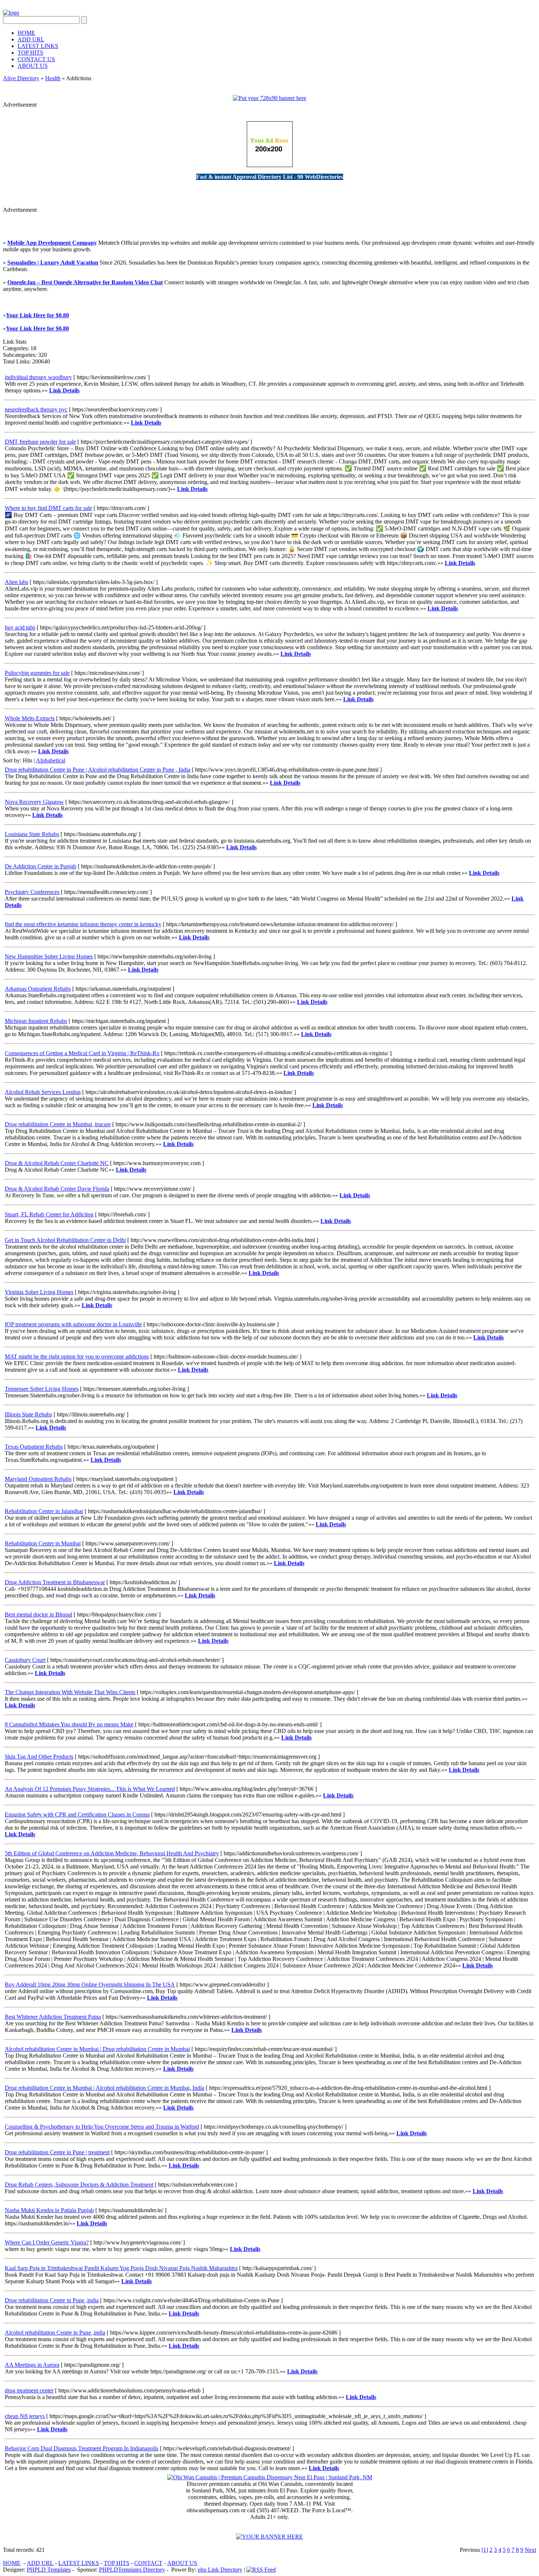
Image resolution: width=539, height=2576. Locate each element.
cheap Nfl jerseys (25, 2416)
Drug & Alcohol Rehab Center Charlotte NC (57, 1163)
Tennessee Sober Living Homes (42, 1389)
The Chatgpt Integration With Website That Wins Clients (70, 1692)
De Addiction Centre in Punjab (41, 866)
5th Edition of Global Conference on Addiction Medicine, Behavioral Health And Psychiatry (112, 1853)
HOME (26, 33)
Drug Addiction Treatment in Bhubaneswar (55, 1582)
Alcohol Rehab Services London (43, 1092)
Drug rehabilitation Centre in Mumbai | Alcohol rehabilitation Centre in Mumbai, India (104, 2088)
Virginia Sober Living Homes (39, 1292)
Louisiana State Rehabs (32, 834)
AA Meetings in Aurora (32, 2365)
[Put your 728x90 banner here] (269, 98)
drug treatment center (29, 2390)
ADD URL (31, 39)
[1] (485, 2550)
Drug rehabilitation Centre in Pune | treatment (57, 2152)
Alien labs (16, 582)
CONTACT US (36, 59)
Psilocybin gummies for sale (37, 673)
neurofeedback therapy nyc (36, 409)
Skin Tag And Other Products (39, 1757)
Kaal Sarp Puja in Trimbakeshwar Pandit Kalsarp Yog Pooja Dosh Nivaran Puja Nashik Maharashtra (121, 2268)
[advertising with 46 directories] (270, 165)
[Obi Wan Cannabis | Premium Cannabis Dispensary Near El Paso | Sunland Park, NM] (270, 2477)
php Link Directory (220, 2570)
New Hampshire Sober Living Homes (49, 956)
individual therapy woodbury (38, 377)
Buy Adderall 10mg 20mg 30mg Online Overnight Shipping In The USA (90, 1984)
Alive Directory (21, 78)
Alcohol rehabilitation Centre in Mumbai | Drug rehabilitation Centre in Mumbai (97, 2049)
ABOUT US (33, 66)
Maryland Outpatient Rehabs (38, 1479)
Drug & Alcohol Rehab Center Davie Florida (57, 1189)
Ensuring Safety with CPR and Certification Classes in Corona (77, 1814)
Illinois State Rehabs (28, 1414)
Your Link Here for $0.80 (37, 315)
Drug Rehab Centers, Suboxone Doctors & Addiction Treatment (79, 2185)
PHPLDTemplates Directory (132, 2570)
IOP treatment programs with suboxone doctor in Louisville (73, 1324)
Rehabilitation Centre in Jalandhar (44, 1511)
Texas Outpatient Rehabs (34, 1447)
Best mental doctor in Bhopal (38, 1614)
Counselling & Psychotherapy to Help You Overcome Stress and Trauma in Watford (102, 2127)
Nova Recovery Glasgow (34, 802)
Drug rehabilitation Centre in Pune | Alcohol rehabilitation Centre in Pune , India (98, 770)
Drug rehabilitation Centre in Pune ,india (52, 2300)
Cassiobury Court (25, 1660)
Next (530, 2550)
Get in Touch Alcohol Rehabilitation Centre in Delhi (65, 1240)
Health (53, 78)
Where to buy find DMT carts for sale (48, 508)
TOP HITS (30, 53)
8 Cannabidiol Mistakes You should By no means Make (69, 1724)
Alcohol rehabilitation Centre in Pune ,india (55, 2333)
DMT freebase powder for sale (40, 442)
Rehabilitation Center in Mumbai (43, 1543)
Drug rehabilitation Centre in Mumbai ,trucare (58, 1124)
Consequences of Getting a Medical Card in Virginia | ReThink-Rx (82, 1053)
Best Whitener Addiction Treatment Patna (53, 2017)
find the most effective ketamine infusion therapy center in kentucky (83, 924)
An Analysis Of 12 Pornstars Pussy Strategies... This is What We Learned (90, 1789)
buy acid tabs (20, 627)
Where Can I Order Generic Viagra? (47, 2242)
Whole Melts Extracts (30, 718)
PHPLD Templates (49, 2570)
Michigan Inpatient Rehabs (36, 1021)
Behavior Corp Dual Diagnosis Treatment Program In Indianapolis (82, 2448)
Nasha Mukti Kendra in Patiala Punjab (49, 2210)
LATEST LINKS (38, 46)
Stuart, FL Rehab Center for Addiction (49, 1214)
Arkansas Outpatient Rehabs (38, 989)
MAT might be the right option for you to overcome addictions (77, 1357)
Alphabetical (51, 760)
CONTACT (148, 2563)
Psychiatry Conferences (32, 892)
